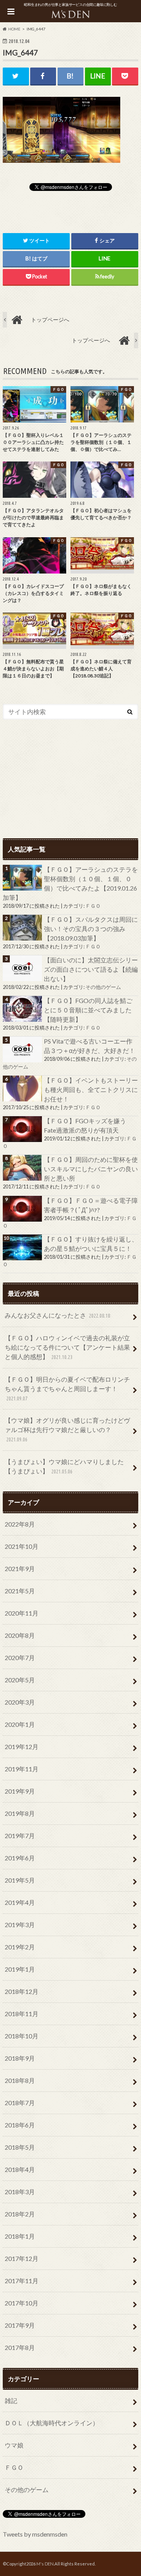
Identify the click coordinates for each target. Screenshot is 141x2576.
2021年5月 (20, 1591)
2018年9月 (20, 2058)
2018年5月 (20, 2147)
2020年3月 (20, 1702)
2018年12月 (22, 1991)
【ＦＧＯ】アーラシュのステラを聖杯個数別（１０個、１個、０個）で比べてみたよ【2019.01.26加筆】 (70, 883)
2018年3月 (20, 2192)
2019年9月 (20, 1791)
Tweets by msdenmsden (35, 2534)
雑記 (11, 2401)
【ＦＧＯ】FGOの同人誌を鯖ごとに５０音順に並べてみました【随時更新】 (88, 1010)
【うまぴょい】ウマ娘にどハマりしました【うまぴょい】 (64, 1466)
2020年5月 (20, 1680)
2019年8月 (20, 1813)
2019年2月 (20, 1947)
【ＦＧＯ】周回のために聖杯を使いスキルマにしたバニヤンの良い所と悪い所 (91, 1169)
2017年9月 (20, 2325)
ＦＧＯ (93, 906)
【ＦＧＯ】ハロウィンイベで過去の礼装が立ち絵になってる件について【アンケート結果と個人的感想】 (67, 1347)
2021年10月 (22, 1546)
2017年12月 (22, 2258)
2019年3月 (20, 1925)
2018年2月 (20, 2214)
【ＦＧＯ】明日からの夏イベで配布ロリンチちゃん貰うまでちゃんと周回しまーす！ (67, 1389)
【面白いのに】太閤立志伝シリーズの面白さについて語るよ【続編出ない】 (91, 969)
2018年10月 (22, 2036)
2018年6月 (20, 2125)
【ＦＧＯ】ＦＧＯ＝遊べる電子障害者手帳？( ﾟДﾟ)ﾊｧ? (91, 1205)
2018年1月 (20, 2236)
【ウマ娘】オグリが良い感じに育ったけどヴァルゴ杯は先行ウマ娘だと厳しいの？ (67, 1430)
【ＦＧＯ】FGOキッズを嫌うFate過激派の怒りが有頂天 (85, 1125)
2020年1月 (20, 1724)
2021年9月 (20, 1569)
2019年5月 (20, 1880)
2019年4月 (20, 1902)
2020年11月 (22, 1613)
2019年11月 (22, 1769)
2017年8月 (20, 2347)
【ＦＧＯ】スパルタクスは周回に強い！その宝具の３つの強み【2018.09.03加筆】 (91, 929)
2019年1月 (20, 1969)
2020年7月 (20, 1658)
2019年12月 (22, 1747)
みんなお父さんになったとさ (57, 1315)
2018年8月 (20, 2080)
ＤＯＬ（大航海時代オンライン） (52, 2423)
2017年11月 (22, 2281)
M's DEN (45, 2564)
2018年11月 (22, 2014)
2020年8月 (20, 1635)
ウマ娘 (14, 2445)
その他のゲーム (103, 987)
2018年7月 (20, 2103)
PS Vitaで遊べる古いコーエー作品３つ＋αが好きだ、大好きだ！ (89, 1046)
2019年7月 (20, 1836)
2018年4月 (20, 2169)
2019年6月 (20, 1858)
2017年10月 (22, 2303)
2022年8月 (20, 1524)
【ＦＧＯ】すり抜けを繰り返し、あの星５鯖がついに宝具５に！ (91, 1244)
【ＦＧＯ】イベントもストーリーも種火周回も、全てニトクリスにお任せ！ (91, 1089)
